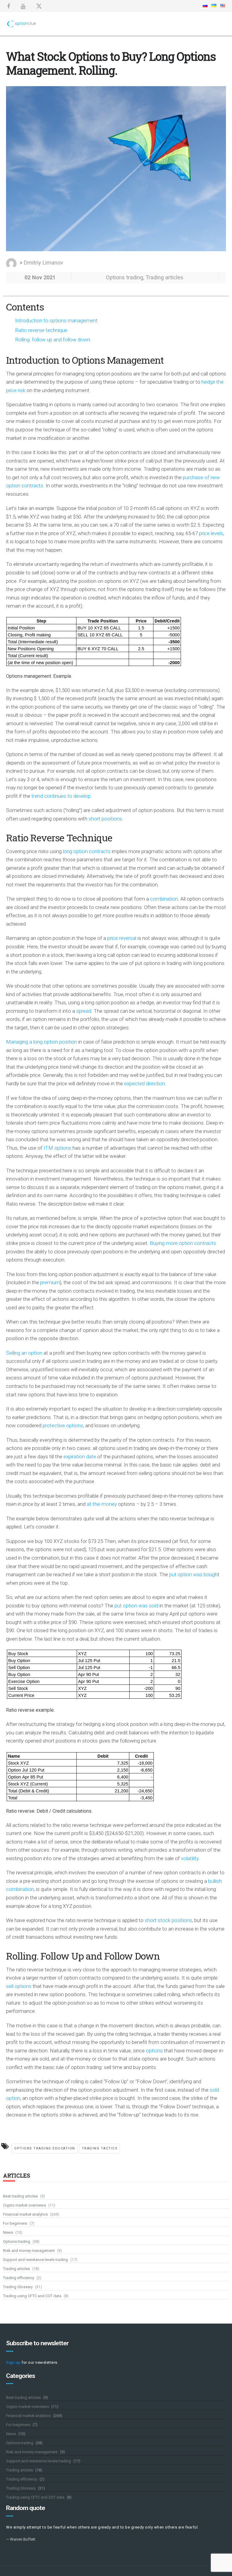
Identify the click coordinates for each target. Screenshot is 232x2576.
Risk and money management (29, 2251)
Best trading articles (20, 2196)
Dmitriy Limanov (43, 263)
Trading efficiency (19, 2278)
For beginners (15, 2223)
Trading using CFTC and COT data (32, 2296)
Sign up (13, 2362)
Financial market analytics (25, 2214)
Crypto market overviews (24, 2205)
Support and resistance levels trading (35, 2260)
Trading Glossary (18, 2287)
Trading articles (164, 277)
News (8, 2232)
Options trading (124, 277)
